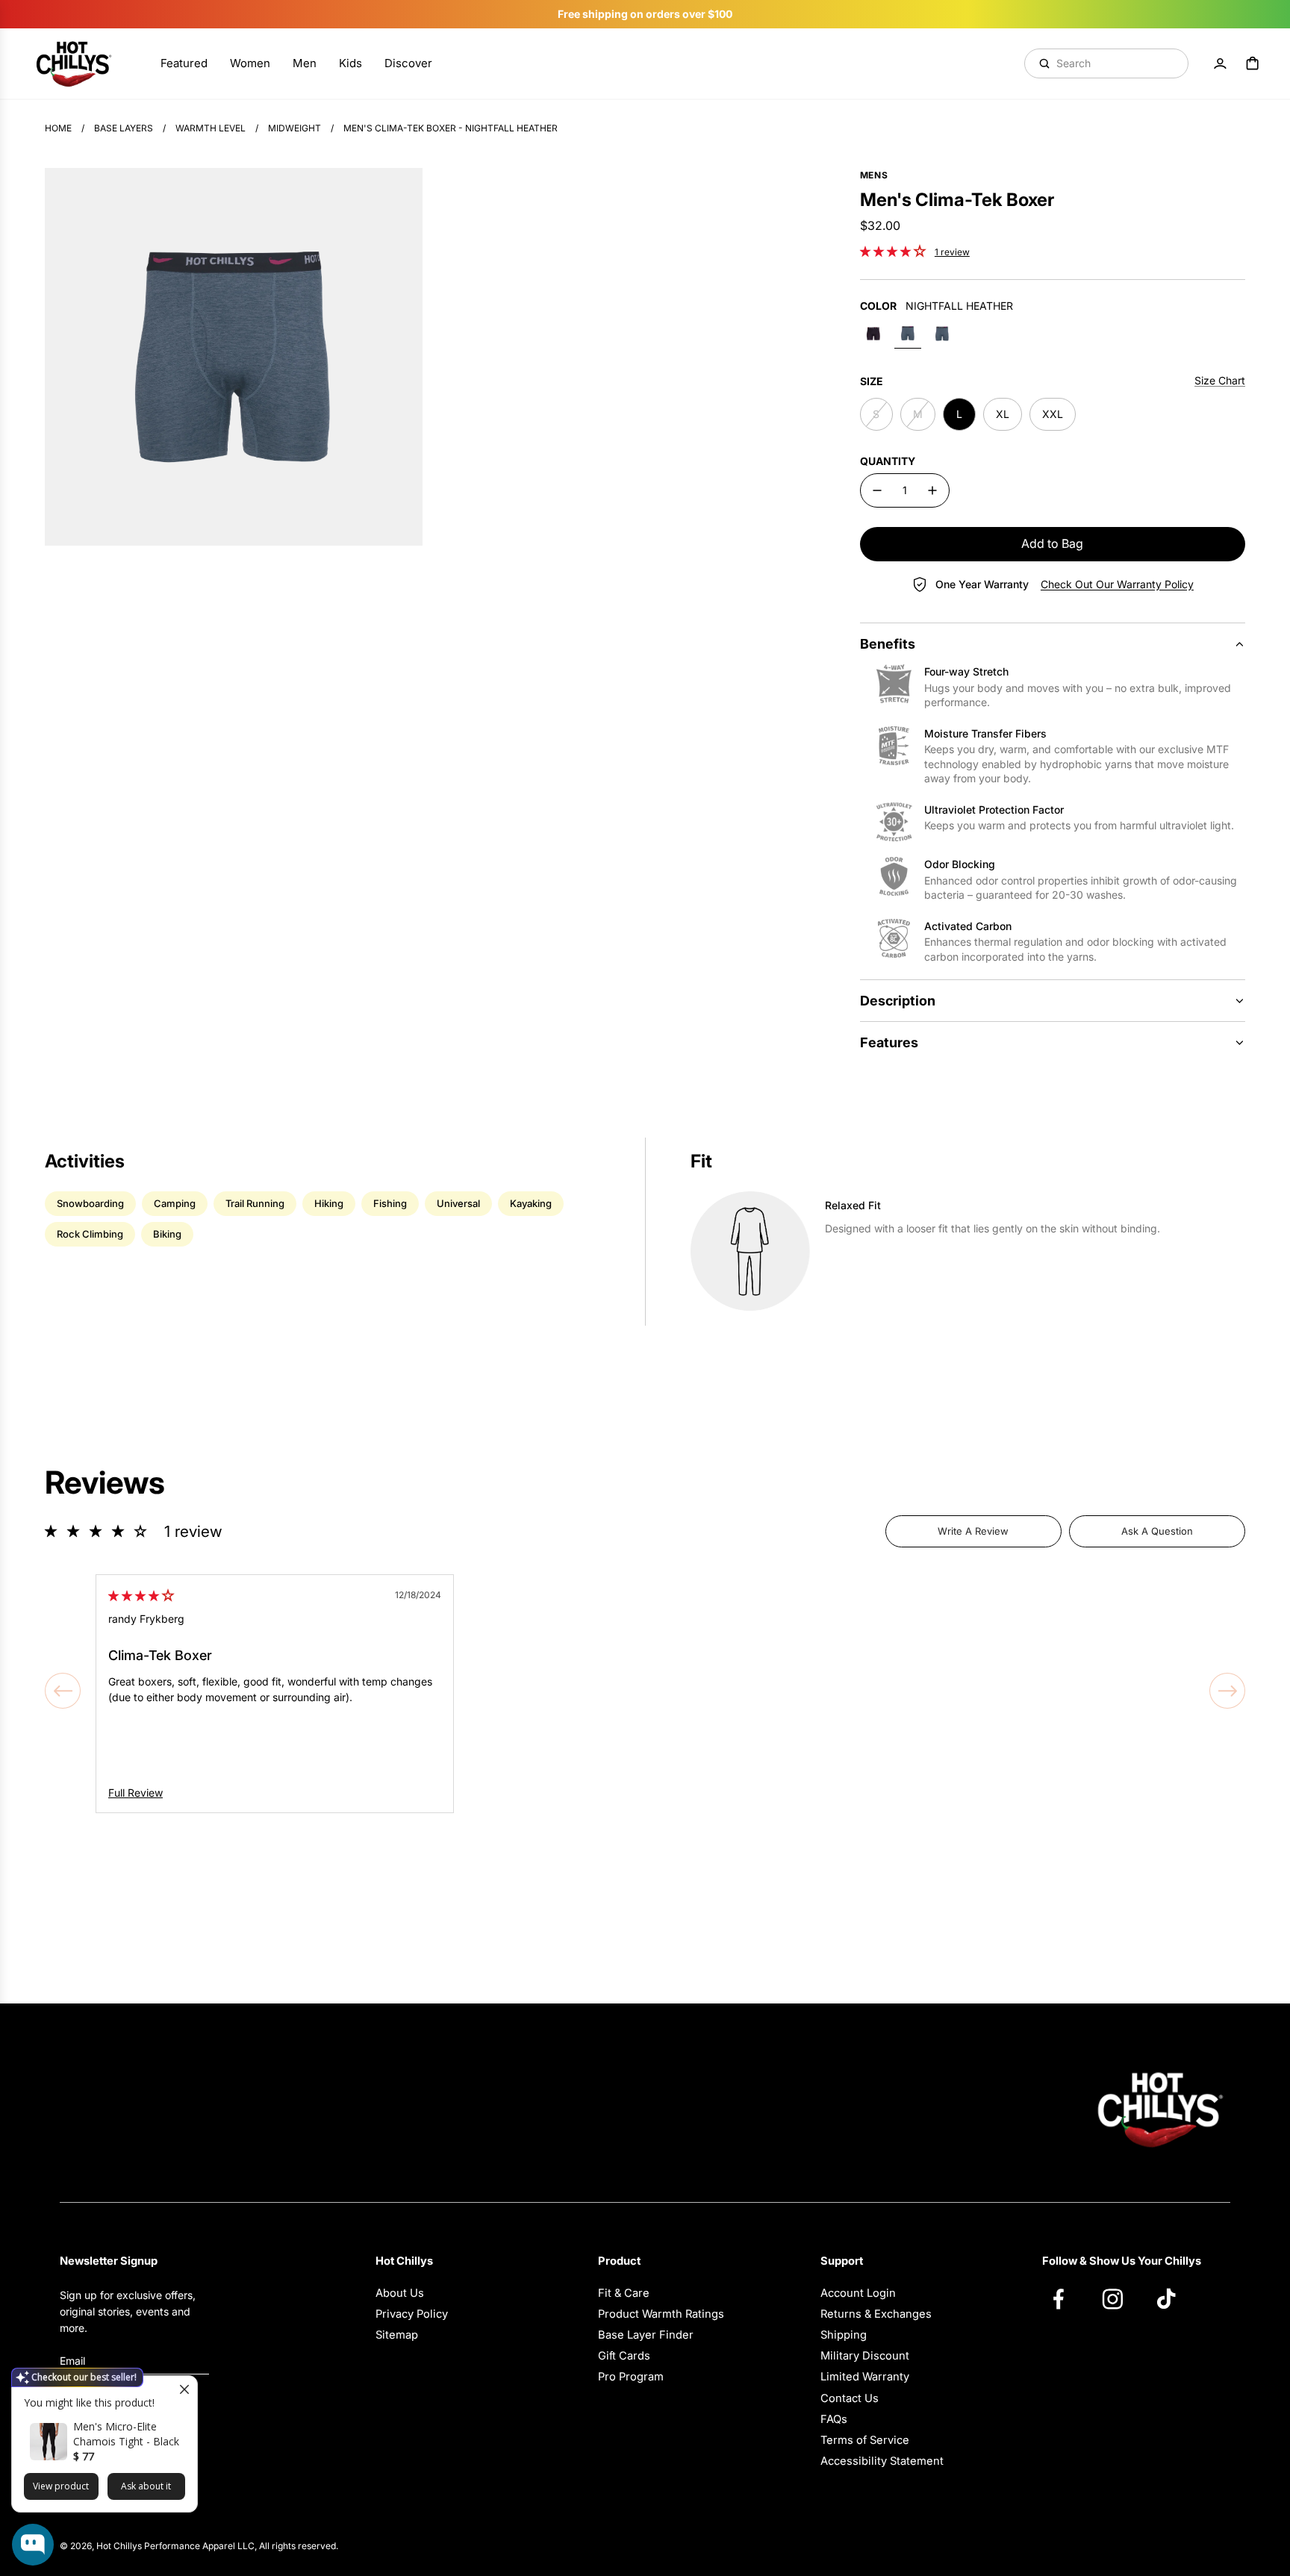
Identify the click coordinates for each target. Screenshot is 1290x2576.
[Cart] (1253, 63)
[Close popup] (184, 2389)
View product (61, 2486)
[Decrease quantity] (877, 490)
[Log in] (1220, 63)
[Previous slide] (63, 1691)
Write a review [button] (973, 1531)
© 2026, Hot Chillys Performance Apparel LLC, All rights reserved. (199, 2546)
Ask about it (146, 2486)
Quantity (888, 461)
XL (1003, 414)
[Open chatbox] (33, 2545)
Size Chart (1220, 380)
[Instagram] (1120, 2298)
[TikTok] (1174, 2298)
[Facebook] (1066, 2298)
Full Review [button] (135, 1793)
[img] (141, 1596)
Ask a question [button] (1157, 1531)
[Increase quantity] (932, 490)
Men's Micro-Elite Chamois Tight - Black (126, 2434)
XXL (1053, 414)
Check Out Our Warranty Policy (1117, 584)
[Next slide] (1227, 1691)
